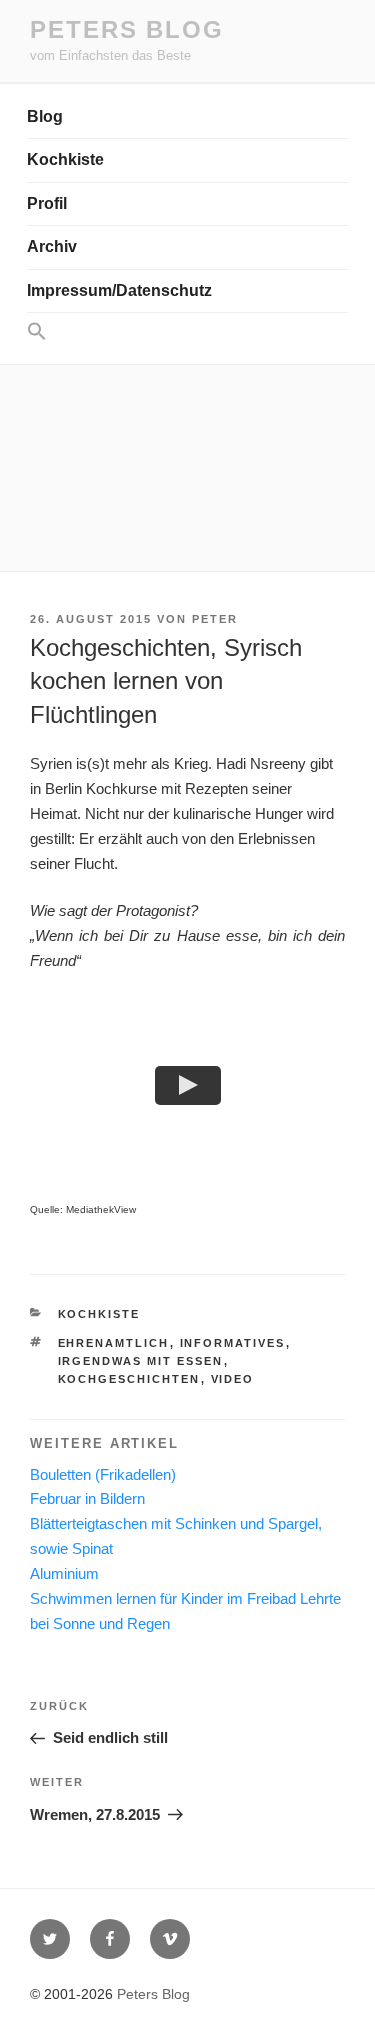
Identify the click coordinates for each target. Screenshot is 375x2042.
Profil (47, 203)
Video (233, 1379)
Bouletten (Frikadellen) (103, 1474)
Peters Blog (127, 29)
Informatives (233, 1343)
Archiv (52, 246)
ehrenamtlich (114, 1343)
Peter (215, 619)
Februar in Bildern (87, 1498)
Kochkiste (65, 159)
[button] (187, 332)
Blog (45, 116)
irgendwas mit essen (141, 1361)
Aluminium (64, 1573)
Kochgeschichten (129, 1379)
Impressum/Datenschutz (119, 290)
